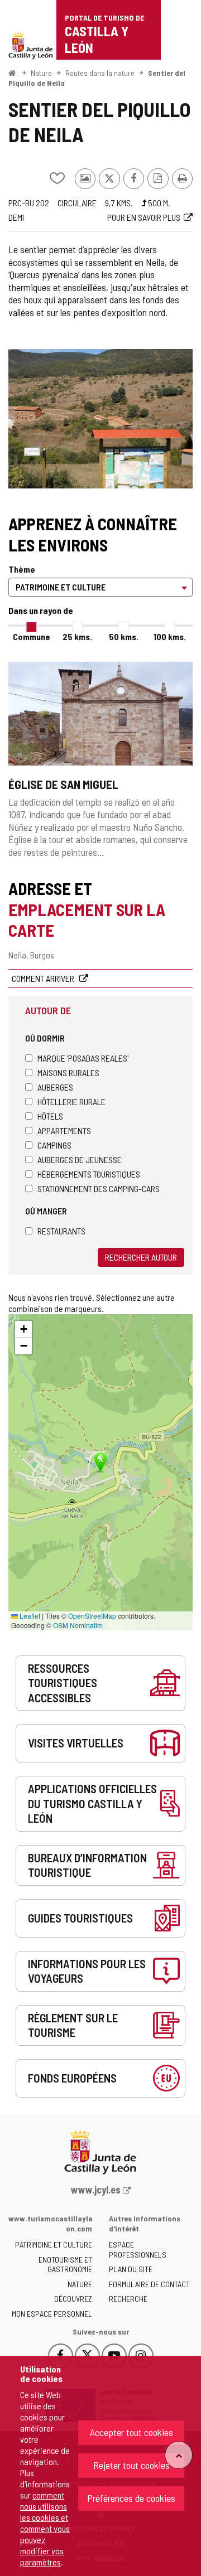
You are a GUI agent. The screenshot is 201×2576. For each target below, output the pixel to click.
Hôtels (50, 1116)
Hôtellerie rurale (71, 1101)
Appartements (64, 1130)
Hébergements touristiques (89, 1174)
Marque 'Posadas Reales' (83, 1058)
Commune (32, 636)
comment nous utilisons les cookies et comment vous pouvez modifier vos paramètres (45, 2528)
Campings (54, 1145)
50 (124, 636)
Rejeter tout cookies (131, 2465)
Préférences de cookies (131, 2498)
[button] (23, 1329)
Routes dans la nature (100, 73)
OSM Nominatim (78, 1625)
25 (77, 636)
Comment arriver (44, 978)
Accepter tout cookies (131, 2432)
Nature (41, 73)
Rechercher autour (141, 1257)
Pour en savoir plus (144, 217)
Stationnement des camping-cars (99, 1188)
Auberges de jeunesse (80, 1159)
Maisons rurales (68, 1072)
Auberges (55, 1087)
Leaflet (29, 1616)
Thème (22, 569)
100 (170, 636)
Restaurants (61, 1231)
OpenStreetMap (92, 1616)
